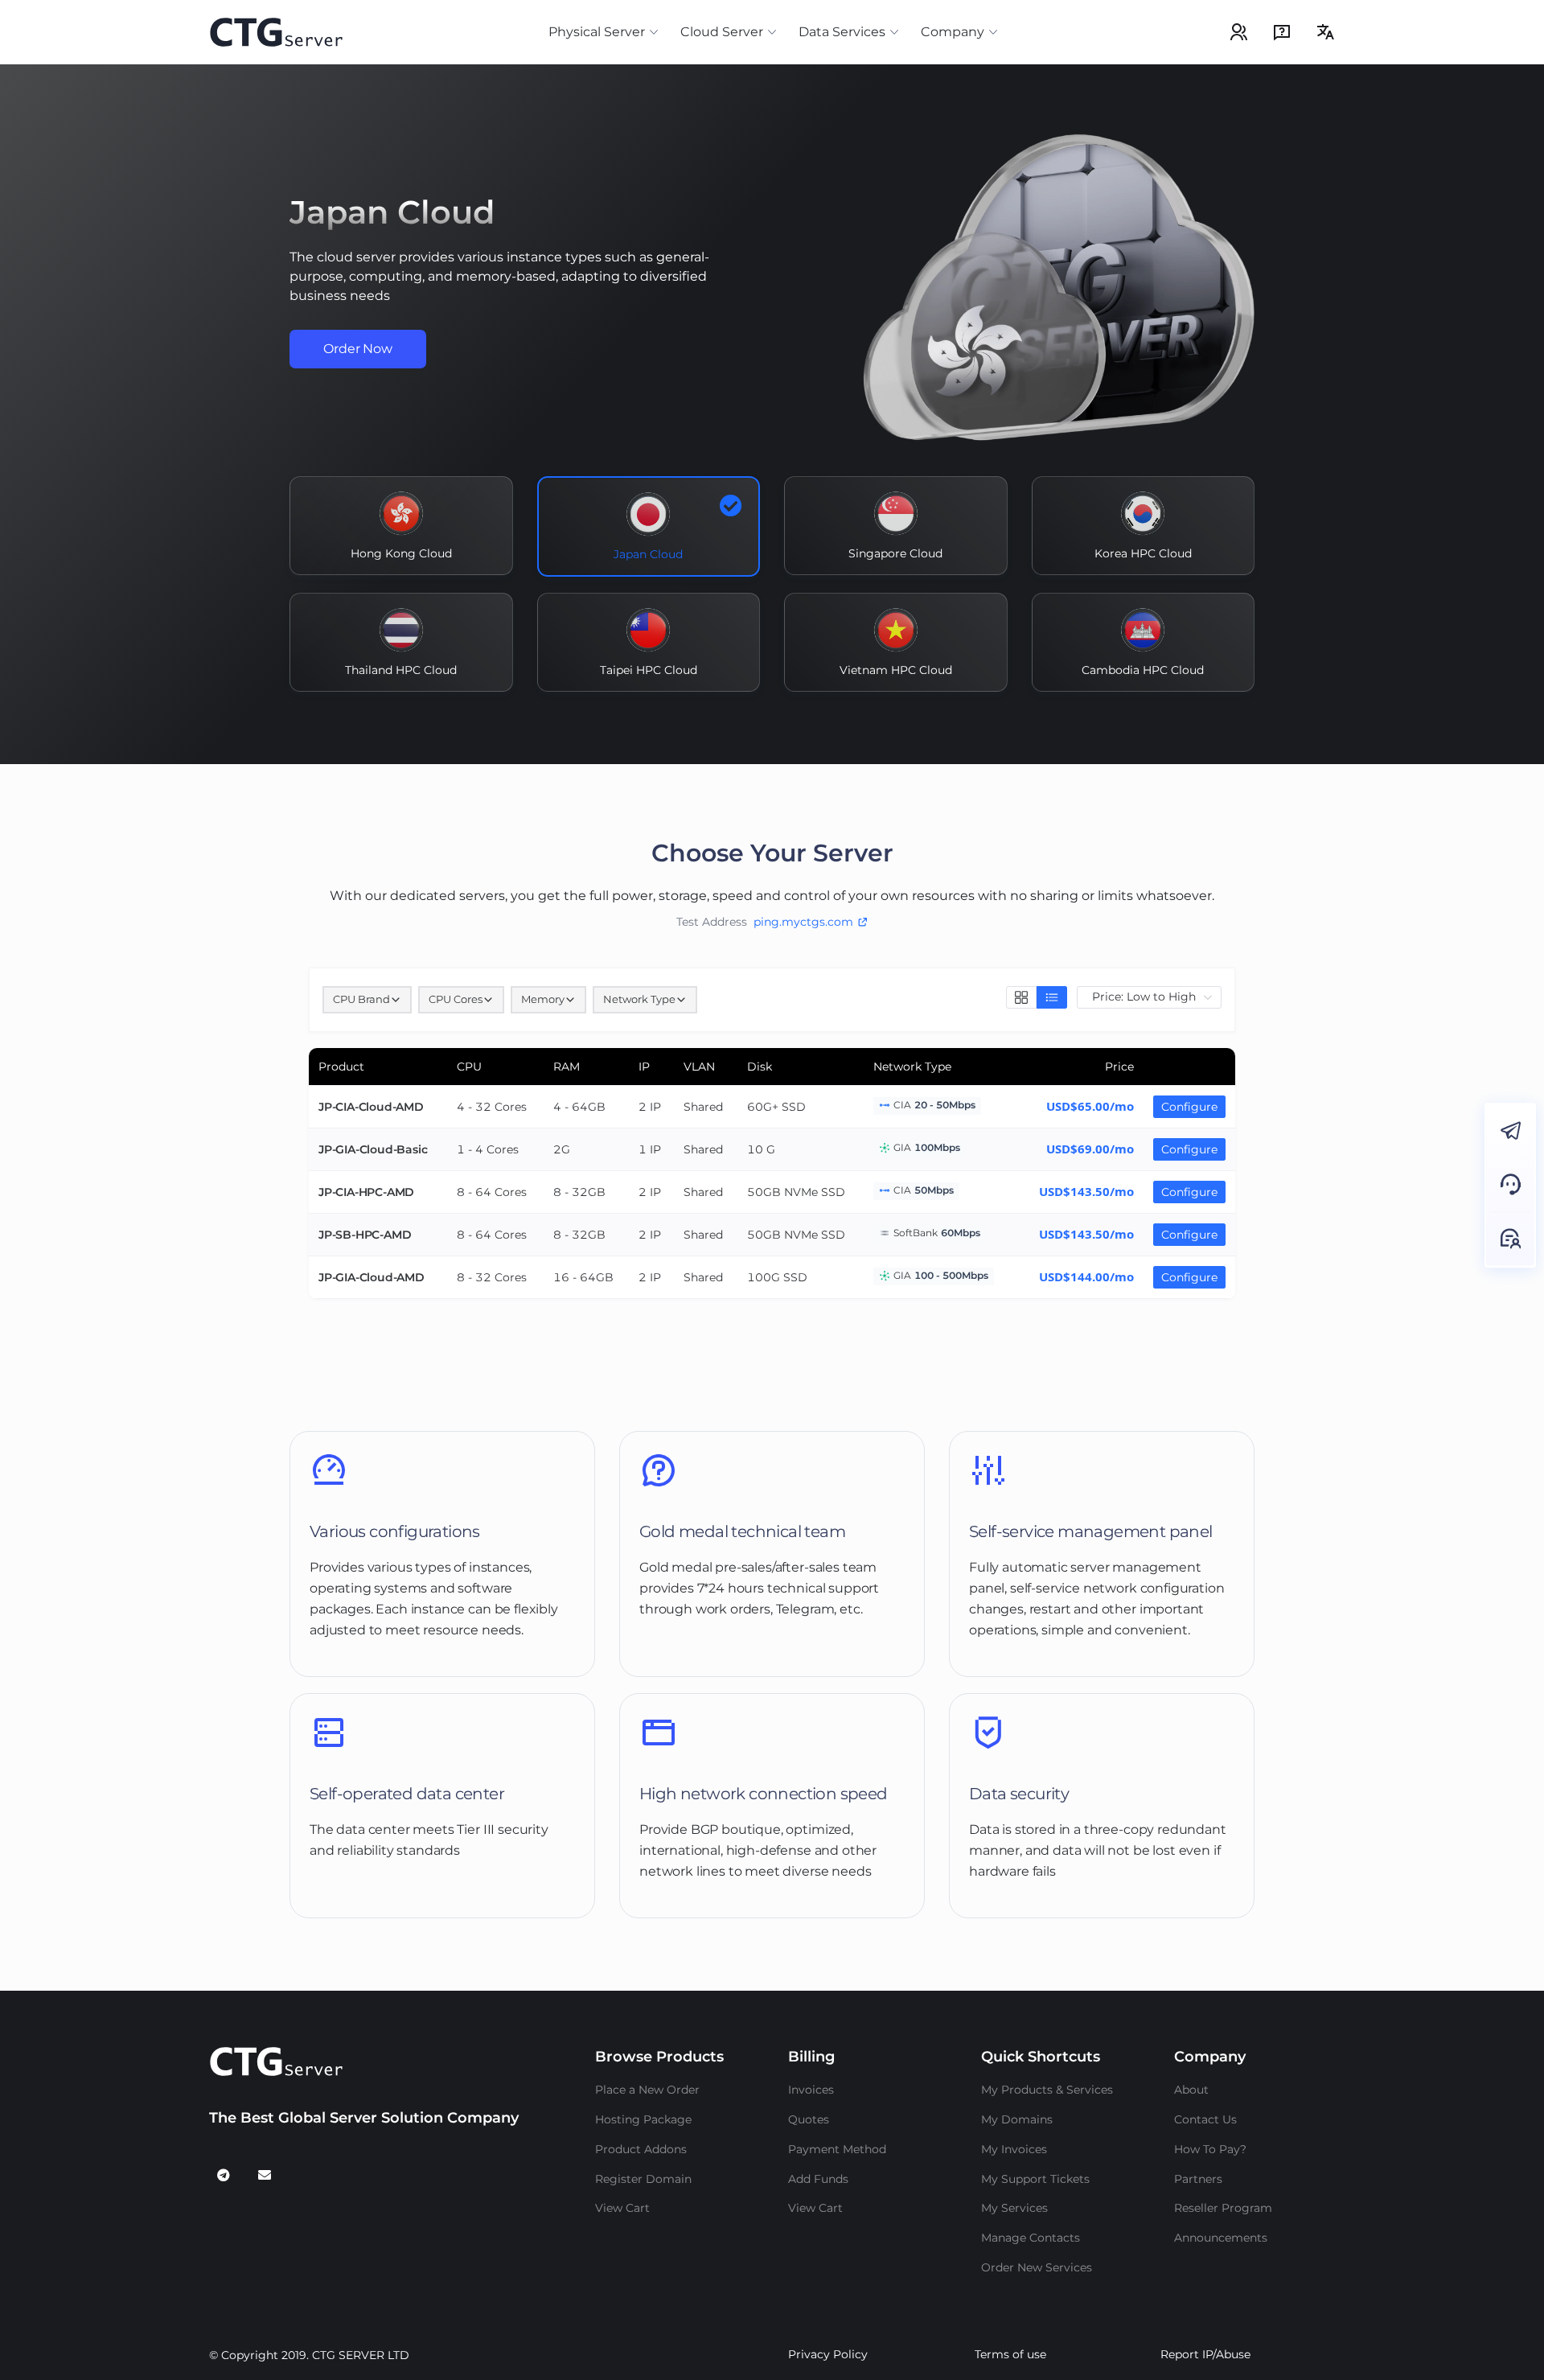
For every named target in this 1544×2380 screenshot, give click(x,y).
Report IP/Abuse (1205, 2354)
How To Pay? (1210, 2149)
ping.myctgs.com (803, 922)
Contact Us (1205, 2119)
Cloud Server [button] (722, 32)
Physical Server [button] (597, 32)
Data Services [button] (842, 32)
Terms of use (1010, 2354)
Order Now (358, 349)
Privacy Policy (828, 2354)
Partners (1198, 2179)
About (1191, 2090)
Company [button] (953, 32)
